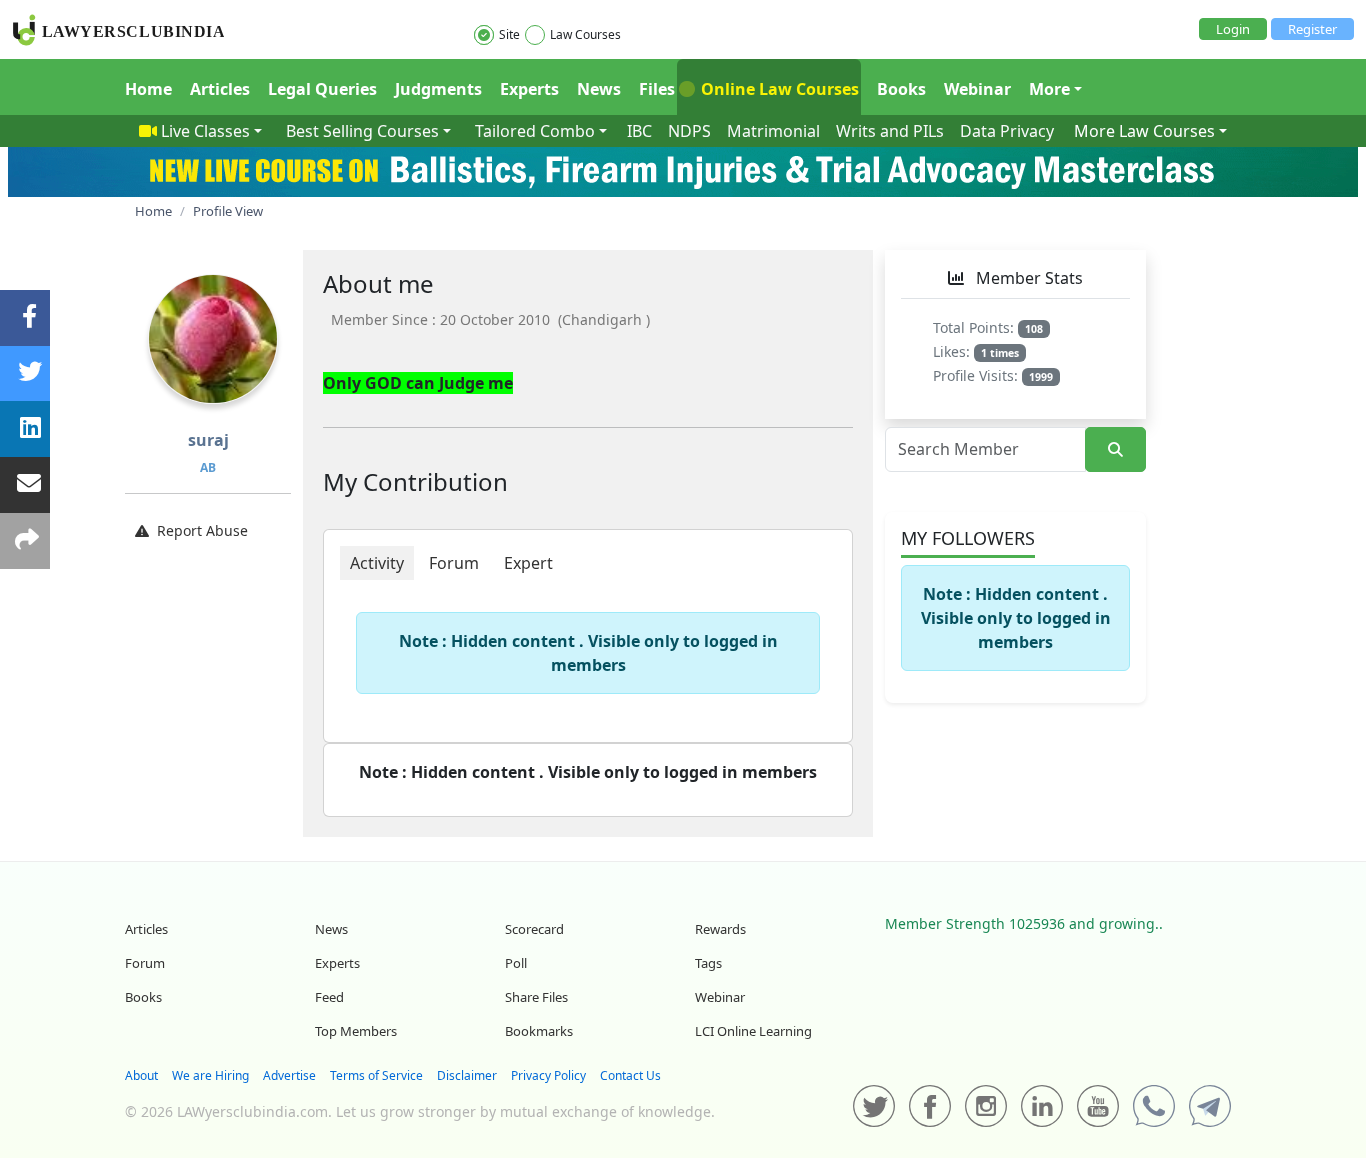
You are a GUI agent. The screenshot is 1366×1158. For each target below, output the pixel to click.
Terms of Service (376, 1075)
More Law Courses (1144, 131)
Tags (708, 963)
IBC (639, 131)
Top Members (356, 1031)
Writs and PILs (890, 131)
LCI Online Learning (753, 1031)
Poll (516, 963)
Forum (145, 963)
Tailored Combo (535, 131)
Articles (220, 89)
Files (657, 89)
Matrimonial (773, 131)
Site (509, 34)
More (1049, 89)
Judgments (438, 89)
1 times (1000, 353)
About (141, 1075)
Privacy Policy (548, 1075)
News (599, 89)
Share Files (536, 997)
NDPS (689, 131)
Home (148, 89)
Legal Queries (322, 89)
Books (901, 89)
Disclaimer (467, 1075)
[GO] (1115, 449)
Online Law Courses (778, 89)
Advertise (289, 1075)
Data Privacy (1007, 131)
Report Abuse (202, 530)
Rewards (720, 929)
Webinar (977, 89)
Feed (329, 997)
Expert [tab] (528, 563)
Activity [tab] (377, 563)
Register (1312, 29)
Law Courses (585, 34)
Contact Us (630, 1075)
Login (1233, 29)
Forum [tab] (454, 563)
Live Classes (205, 131)
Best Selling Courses (362, 131)
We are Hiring (210, 1075)
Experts (529, 89)
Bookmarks (539, 1031)
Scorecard (534, 929)
